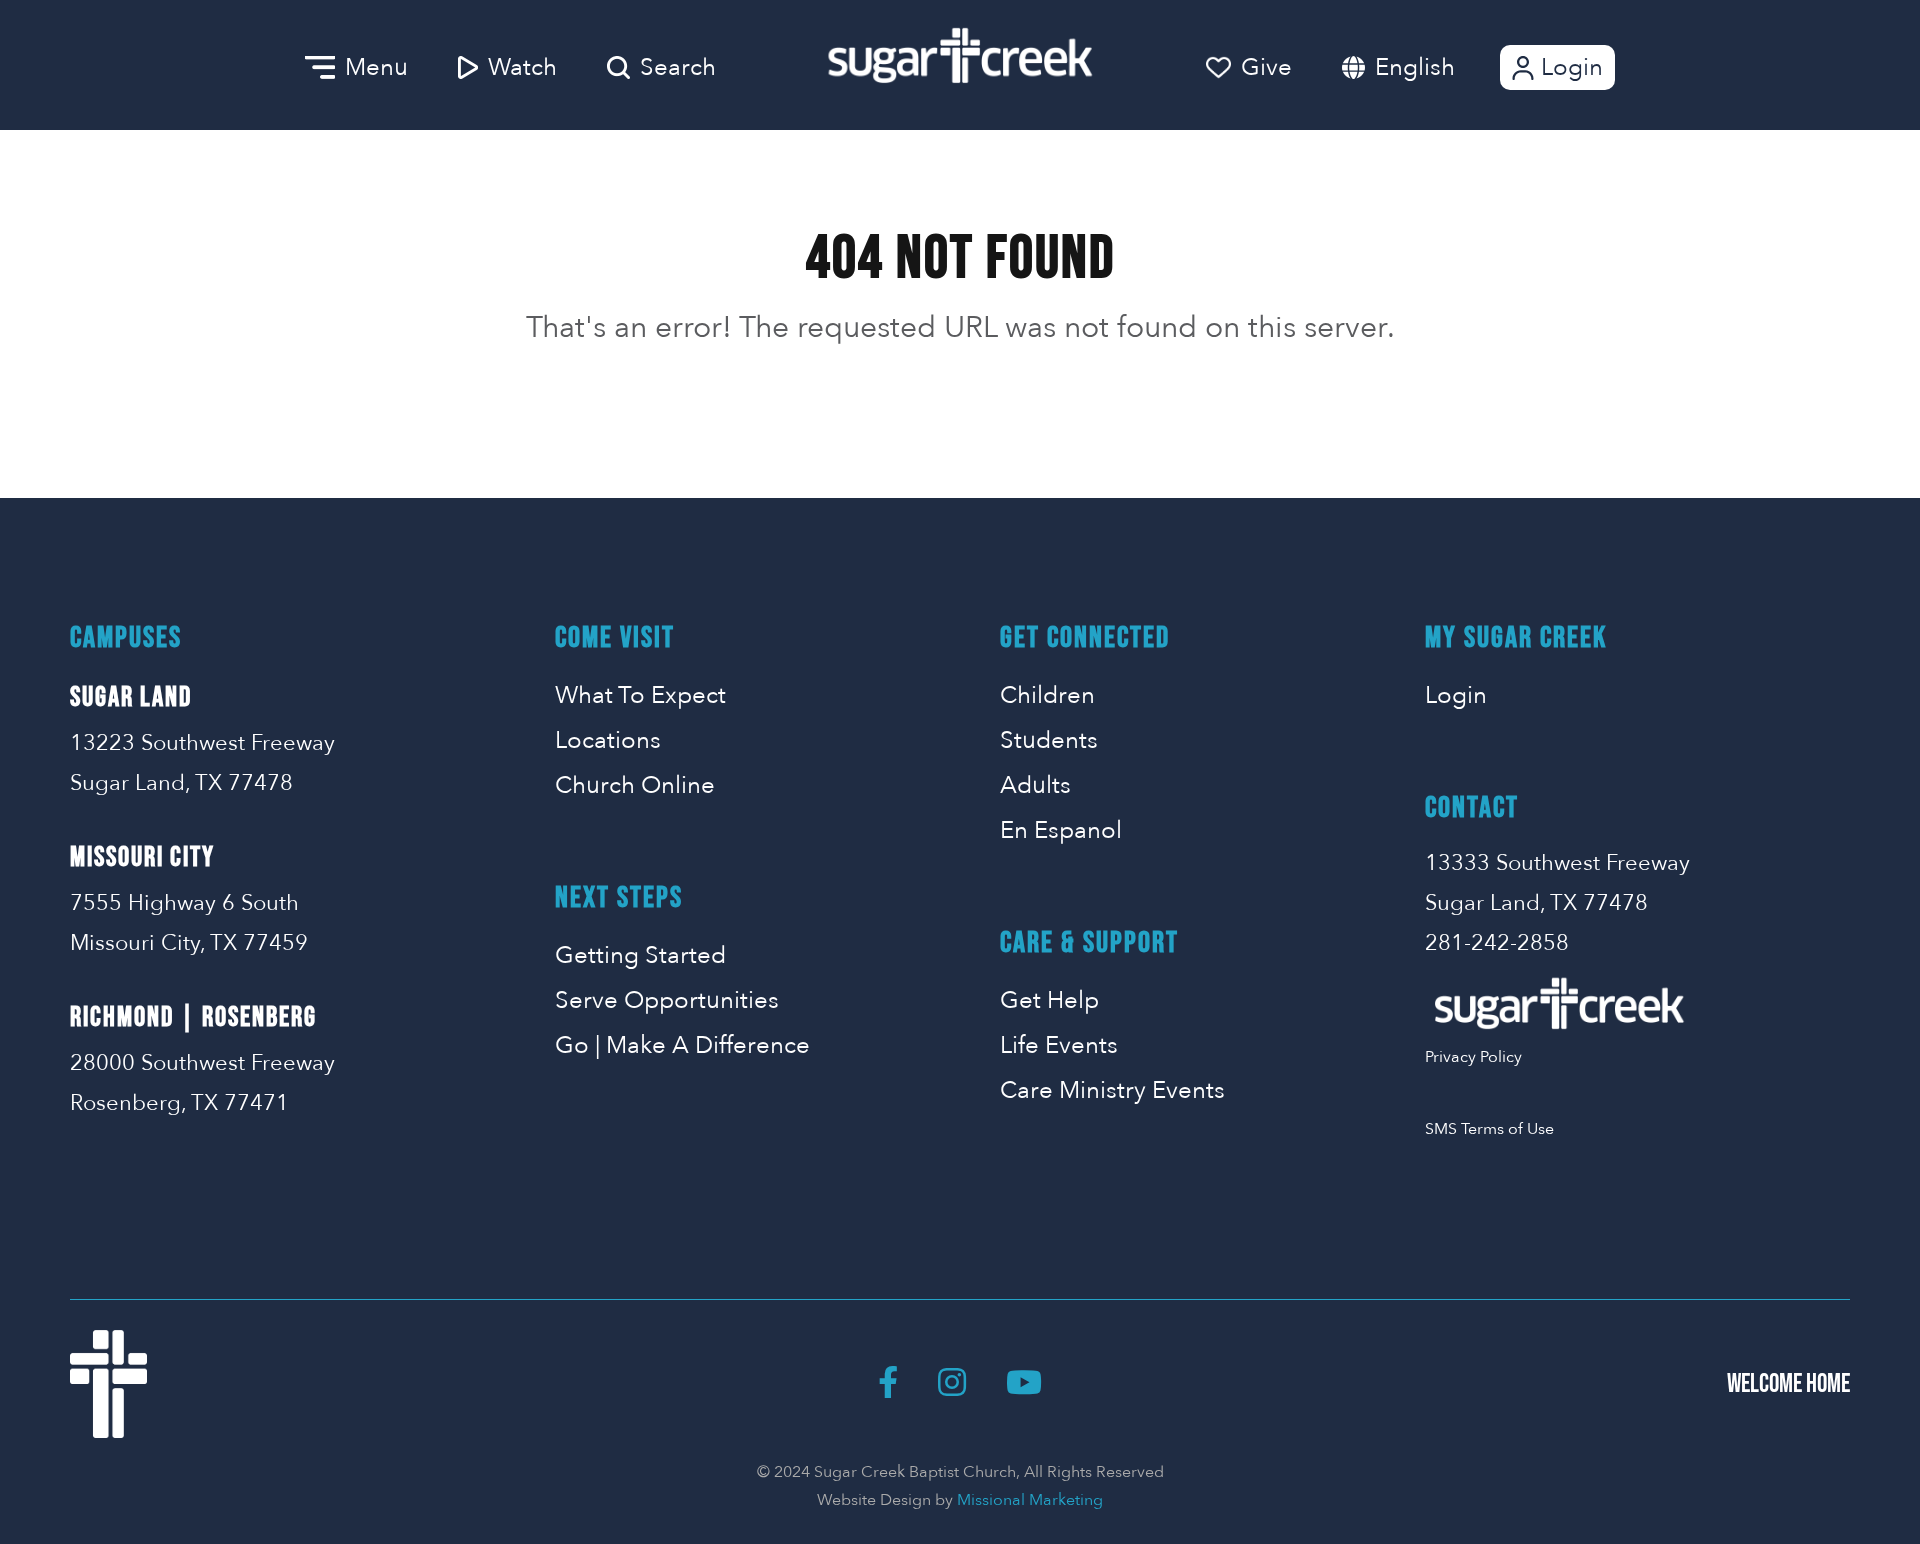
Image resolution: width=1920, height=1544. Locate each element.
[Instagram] (952, 1384)
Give (1266, 67)
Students (1049, 740)
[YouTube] (1024, 1384)
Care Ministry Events (1112, 1090)
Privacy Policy (1473, 1057)
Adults (1035, 785)
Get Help (1049, 1000)
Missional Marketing (1030, 1500)
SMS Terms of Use (1489, 1129)
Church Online (635, 785)
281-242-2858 (1497, 943)
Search (678, 67)
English (1415, 67)
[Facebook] (888, 1384)
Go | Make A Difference (682, 1045)
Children (1047, 695)
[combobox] (1435, 67)
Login (1572, 67)
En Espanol (1061, 830)
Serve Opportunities (667, 1000)
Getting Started (640, 955)
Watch (522, 67)
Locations (608, 740)
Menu (376, 67)
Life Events (1059, 1045)
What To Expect (640, 695)
